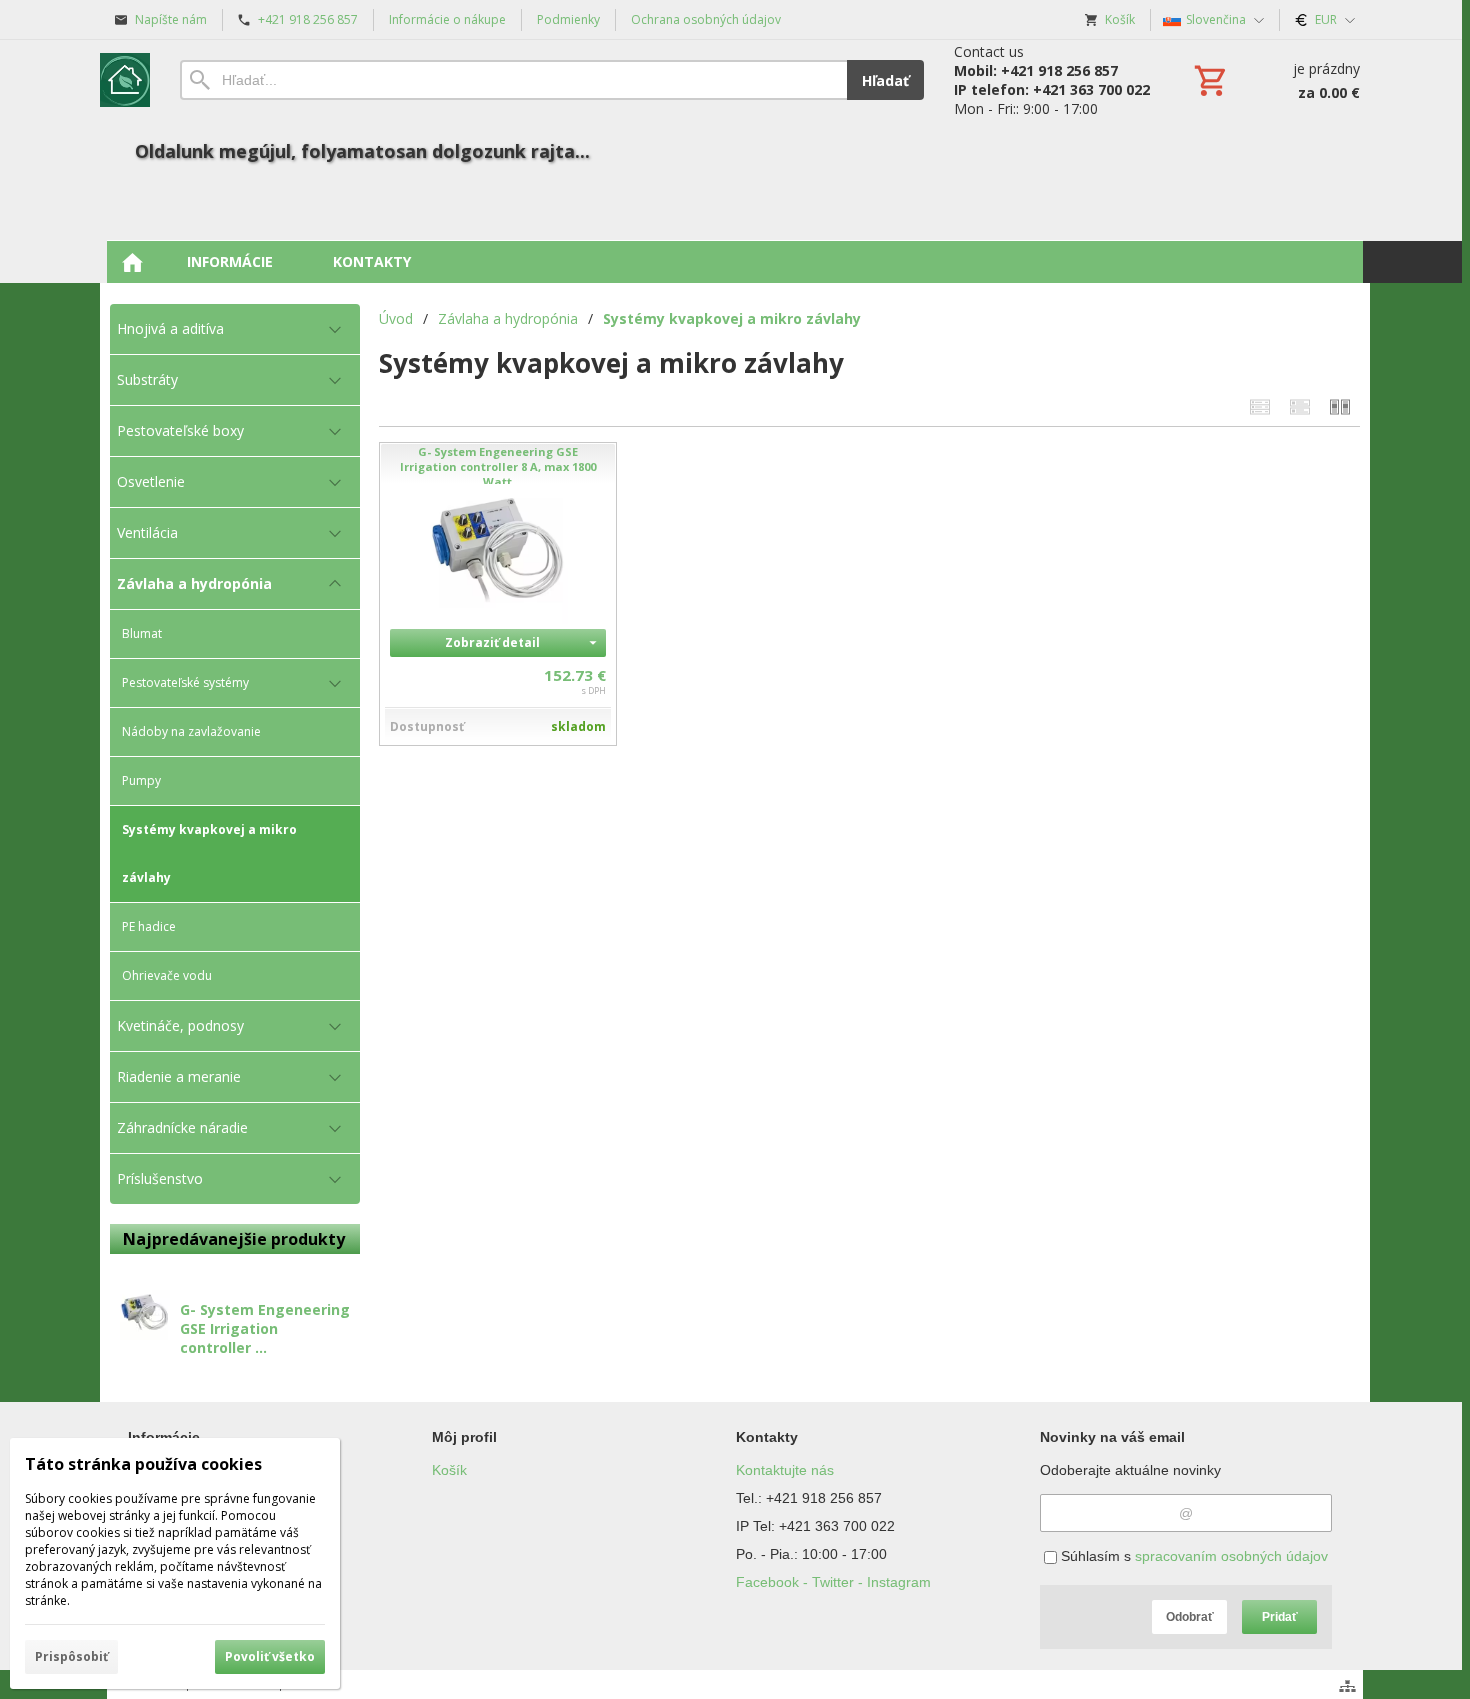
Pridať (1280, 1617)
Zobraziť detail (492, 642)
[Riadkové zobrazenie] (1260, 406)
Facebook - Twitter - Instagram (833, 1582)
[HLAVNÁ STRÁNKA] (132, 262)
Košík (449, 1470)
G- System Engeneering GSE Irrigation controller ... (265, 1328)
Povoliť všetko (270, 1656)
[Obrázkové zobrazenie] (1340, 406)
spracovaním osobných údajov (1231, 1556)
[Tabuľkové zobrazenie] (1300, 406)
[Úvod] (125, 80)
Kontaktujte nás (785, 1470)
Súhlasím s (1192, 1556)
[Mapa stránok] (1347, 1686)
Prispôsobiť (71, 1656)
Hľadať (885, 80)
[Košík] (1275, 80)
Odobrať (1190, 1617)
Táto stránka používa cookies (143, 1464)
